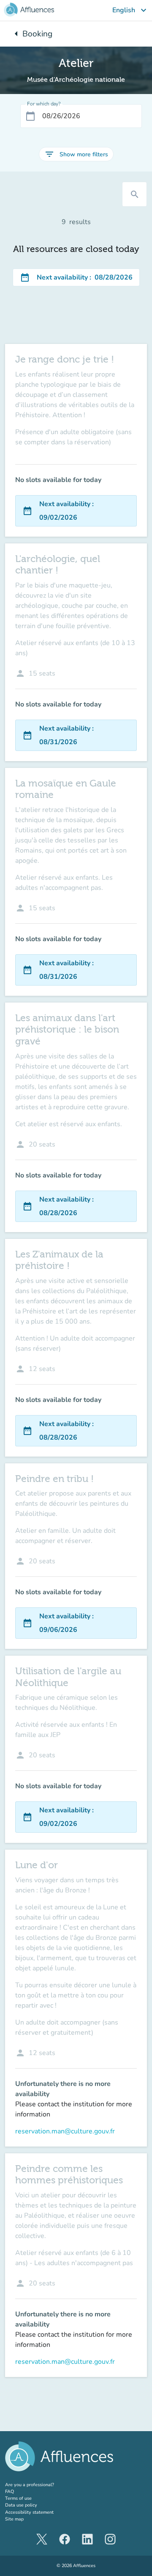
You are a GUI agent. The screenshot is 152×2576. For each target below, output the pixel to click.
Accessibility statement (29, 2512)
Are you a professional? (39, 2485)
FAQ (9, 2492)
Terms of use (18, 2498)
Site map (14, 2519)
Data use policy (21, 2505)
